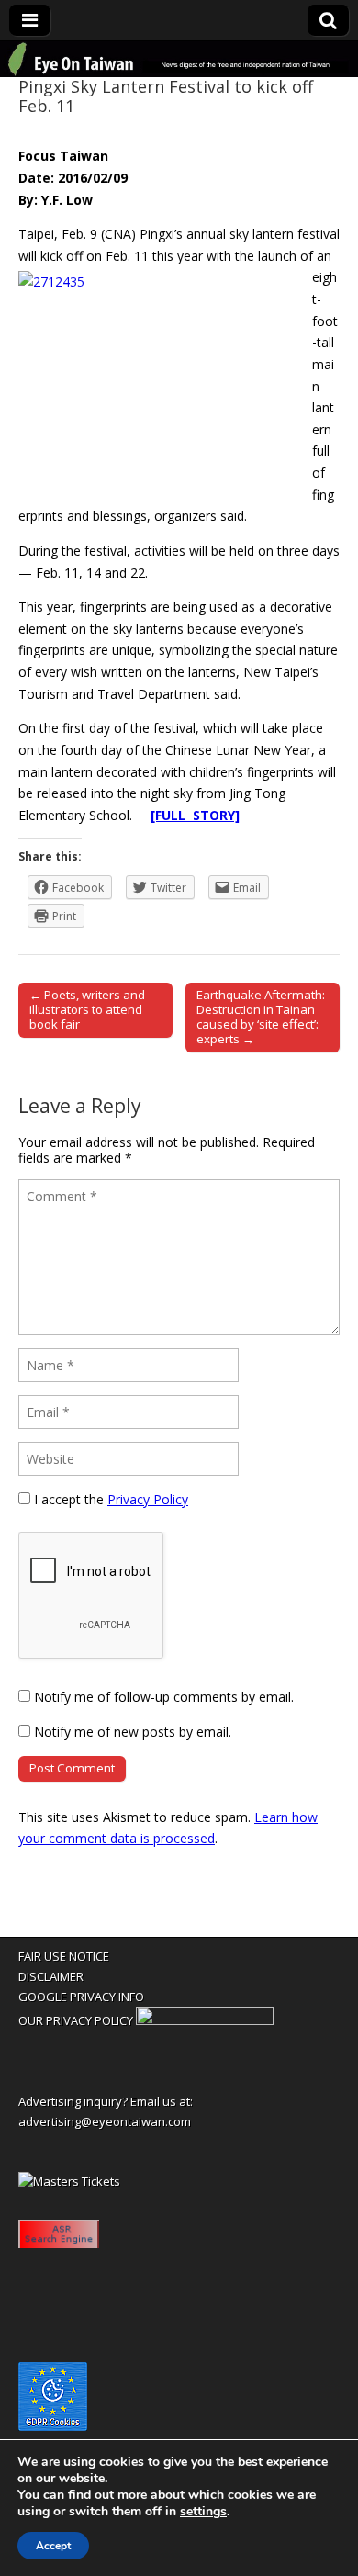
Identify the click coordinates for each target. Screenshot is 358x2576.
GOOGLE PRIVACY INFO (81, 1997)
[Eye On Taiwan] (179, 59)
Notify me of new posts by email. (133, 1732)
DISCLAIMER (51, 1976)
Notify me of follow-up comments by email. (164, 1697)
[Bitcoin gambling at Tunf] (205, 2020)
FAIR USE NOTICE (64, 1956)
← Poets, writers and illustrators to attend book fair (87, 1009)
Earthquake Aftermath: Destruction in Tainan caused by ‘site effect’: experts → (261, 1017)
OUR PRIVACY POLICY (76, 2020)
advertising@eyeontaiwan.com (105, 2121)
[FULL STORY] (195, 815)
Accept (53, 2546)
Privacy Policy (148, 1499)
